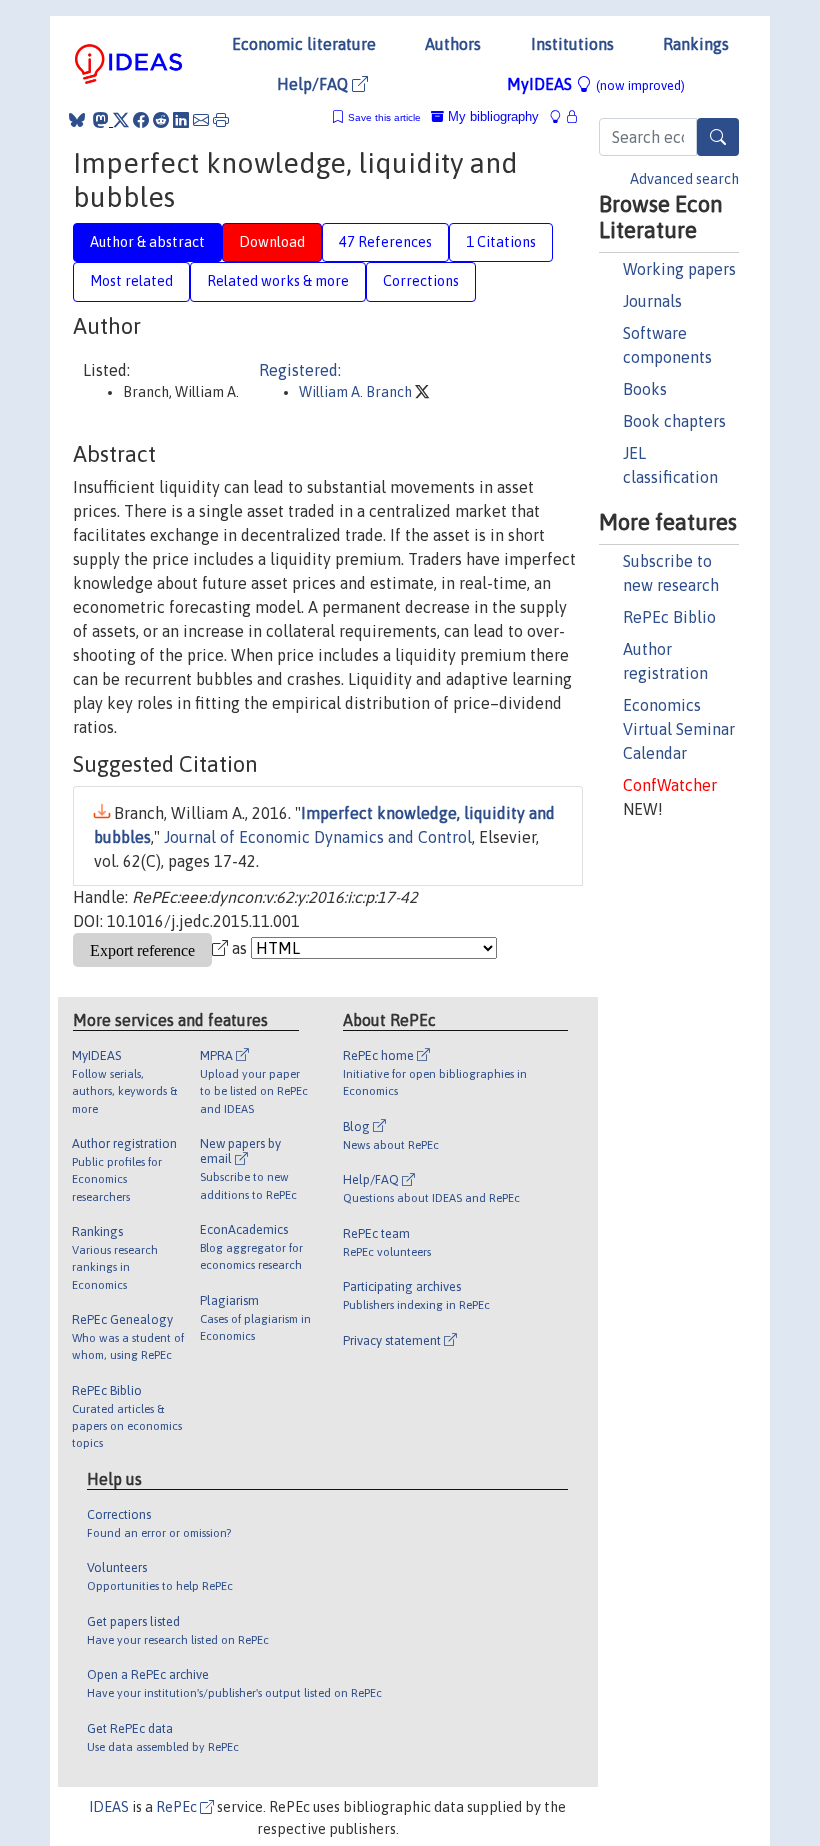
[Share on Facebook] (141, 120)
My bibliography (491, 116)
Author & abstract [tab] (147, 242)
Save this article (384, 117)
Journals (652, 301)
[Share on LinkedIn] (181, 120)
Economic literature (304, 44)
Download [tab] (272, 242)
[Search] (718, 137)
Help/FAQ (314, 84)
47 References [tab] (385, 242)
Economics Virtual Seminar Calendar (679, 729)
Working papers (679, 269)
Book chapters (674, 421)
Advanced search (684, 179)
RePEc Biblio (669, 617)
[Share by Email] (201, 120)
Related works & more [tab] (278, 281)
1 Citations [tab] (501, 242)
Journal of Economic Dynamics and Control (318, 837)
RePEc (178, 1807)
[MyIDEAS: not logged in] (561, 116)
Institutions (572, 44)
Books (645, 389)
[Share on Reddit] (161, 120)
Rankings (696, 44)
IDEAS (109, 1807)
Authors (453, 44)
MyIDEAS (596, 84)
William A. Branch (357, 392)
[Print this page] (221, 120)
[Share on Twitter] (121, 120)
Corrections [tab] (421, 281)
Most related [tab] (131, 281)
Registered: (300, 370)
